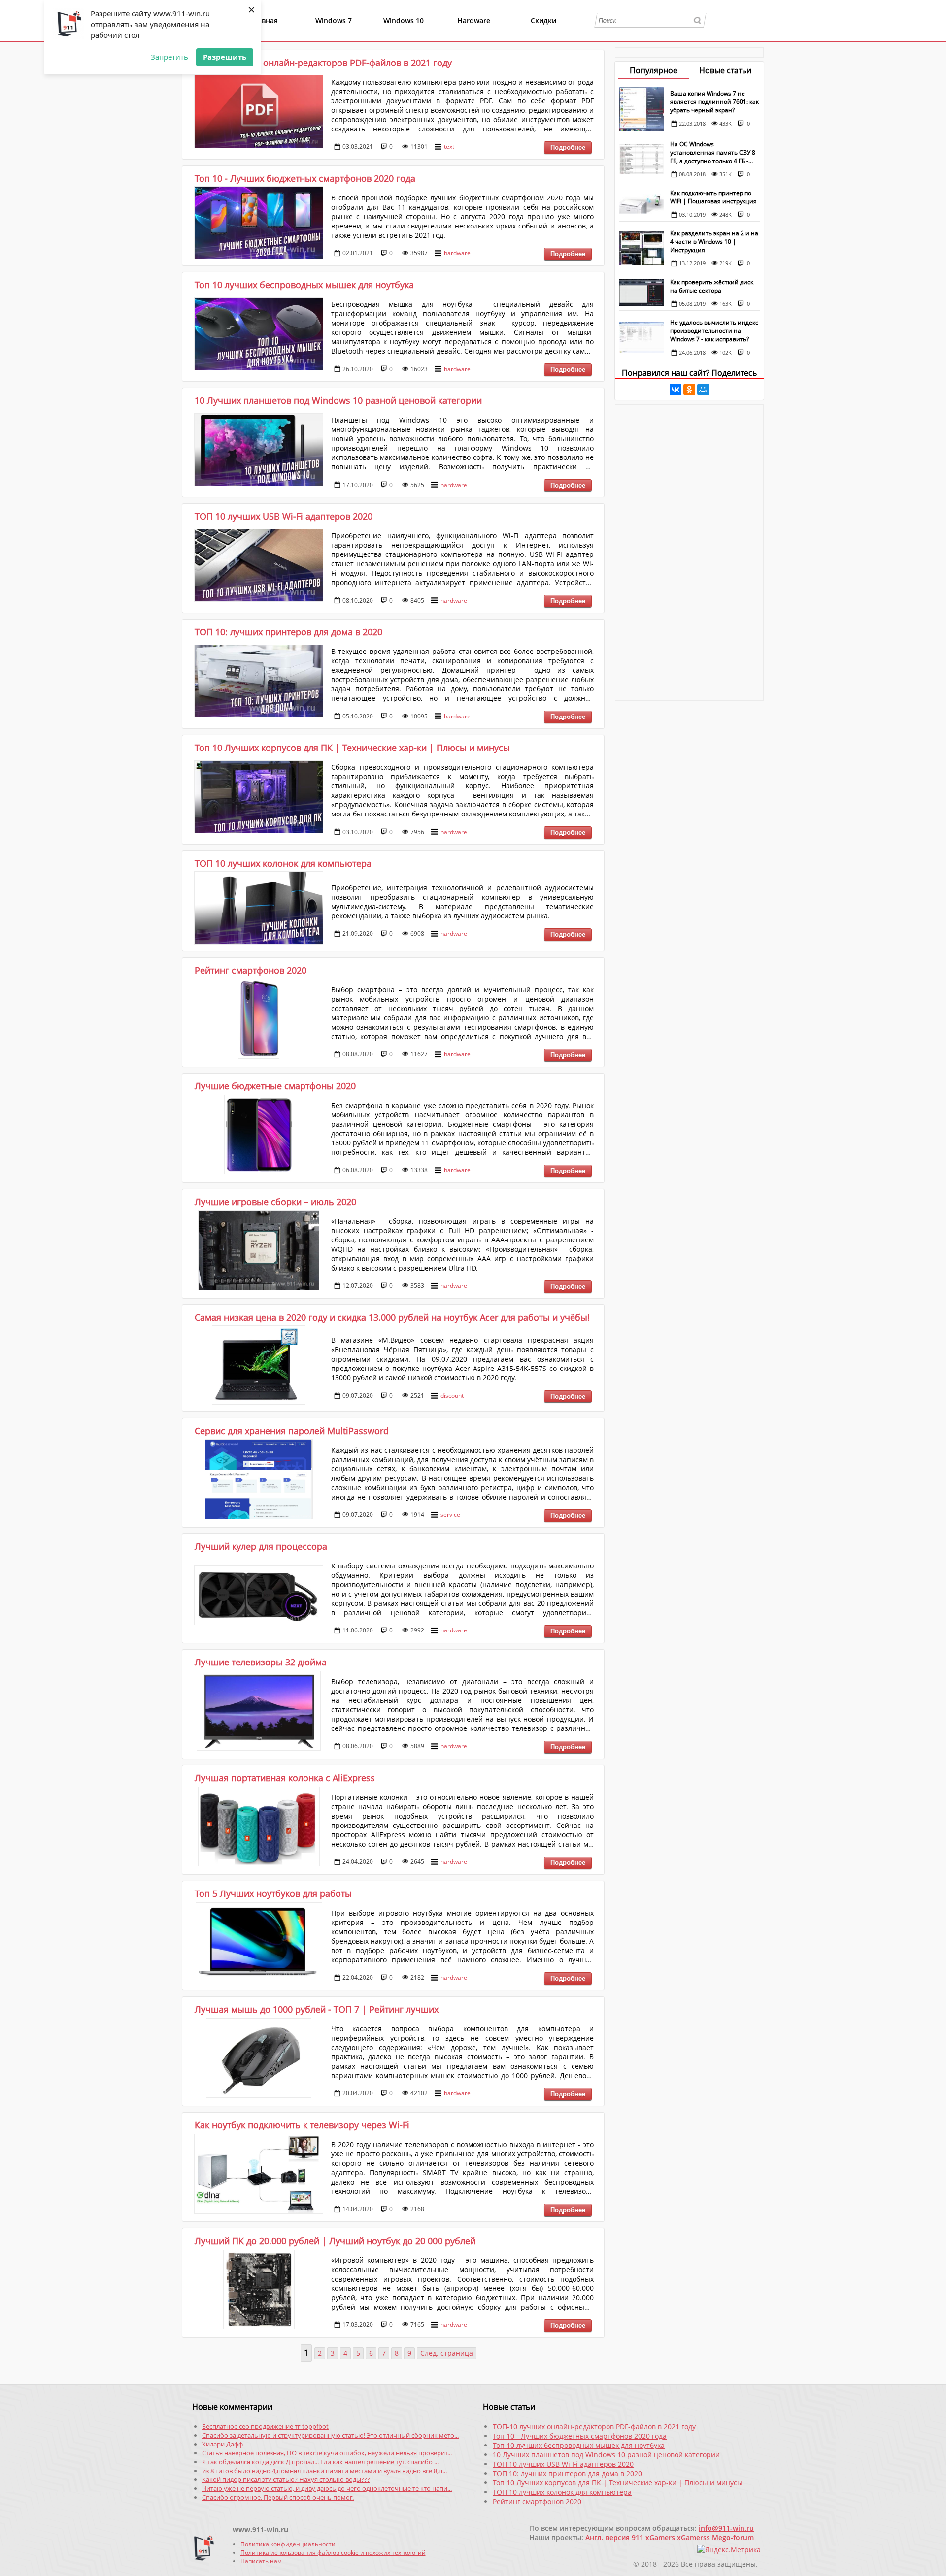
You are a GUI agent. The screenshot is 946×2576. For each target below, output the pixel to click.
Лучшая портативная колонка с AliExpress (285, 1778)
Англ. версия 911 (614, 2537)
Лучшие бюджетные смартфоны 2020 (275, 1086)
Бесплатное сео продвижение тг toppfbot (265, 2426)
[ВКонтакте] (676, 390)
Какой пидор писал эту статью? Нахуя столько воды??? (286, 2479)
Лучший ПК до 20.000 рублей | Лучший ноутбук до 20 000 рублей (335, 2241)
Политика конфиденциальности (288, 2544)
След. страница (447, 2353)
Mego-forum (733, 2537)
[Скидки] (541, 35)
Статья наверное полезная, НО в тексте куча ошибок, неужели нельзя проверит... (327, 2453)
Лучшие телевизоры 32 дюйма (261, 1662)
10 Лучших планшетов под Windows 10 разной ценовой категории (338, 400)
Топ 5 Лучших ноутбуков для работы (273, 1893)
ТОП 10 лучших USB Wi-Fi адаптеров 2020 (284, 516)
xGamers (660, 2537)
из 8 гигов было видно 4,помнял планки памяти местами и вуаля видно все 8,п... (324, 2471)
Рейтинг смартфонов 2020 (251, 970)
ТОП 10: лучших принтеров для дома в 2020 (288, 632)
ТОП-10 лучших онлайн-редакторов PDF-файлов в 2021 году (323, 63)
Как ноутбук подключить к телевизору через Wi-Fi (302, 2125)
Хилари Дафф (222, 2444)
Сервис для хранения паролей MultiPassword (292, 1431)
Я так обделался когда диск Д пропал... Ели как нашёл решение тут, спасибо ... (320, 2462)
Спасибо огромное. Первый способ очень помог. (278, 2497)
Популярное (654, 70)
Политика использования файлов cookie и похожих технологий (333, 2553)
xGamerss (693, 2537)
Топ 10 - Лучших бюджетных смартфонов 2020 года (305, 178)
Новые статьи (725, 70)
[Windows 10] (401, 35)
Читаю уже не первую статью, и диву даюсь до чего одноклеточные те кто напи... (327, 2488)
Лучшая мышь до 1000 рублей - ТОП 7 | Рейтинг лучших (317, 2009)
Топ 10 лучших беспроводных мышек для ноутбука (304, 285)
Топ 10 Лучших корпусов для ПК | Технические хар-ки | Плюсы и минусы (352, 748)
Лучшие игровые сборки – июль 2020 (275, 1202)
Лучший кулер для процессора (261, 1546)
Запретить (169, 57)
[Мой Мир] (703, 390)
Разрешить (225, 57)
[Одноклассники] (689, 390)
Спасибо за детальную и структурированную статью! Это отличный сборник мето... (330, 2435)
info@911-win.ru (726, 2528)
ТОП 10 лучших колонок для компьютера (283, 863)
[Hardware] (471, 35)
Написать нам (261, 2561)
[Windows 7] (331, 35)
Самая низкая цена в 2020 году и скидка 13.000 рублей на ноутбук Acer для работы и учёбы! (392, 1317)
